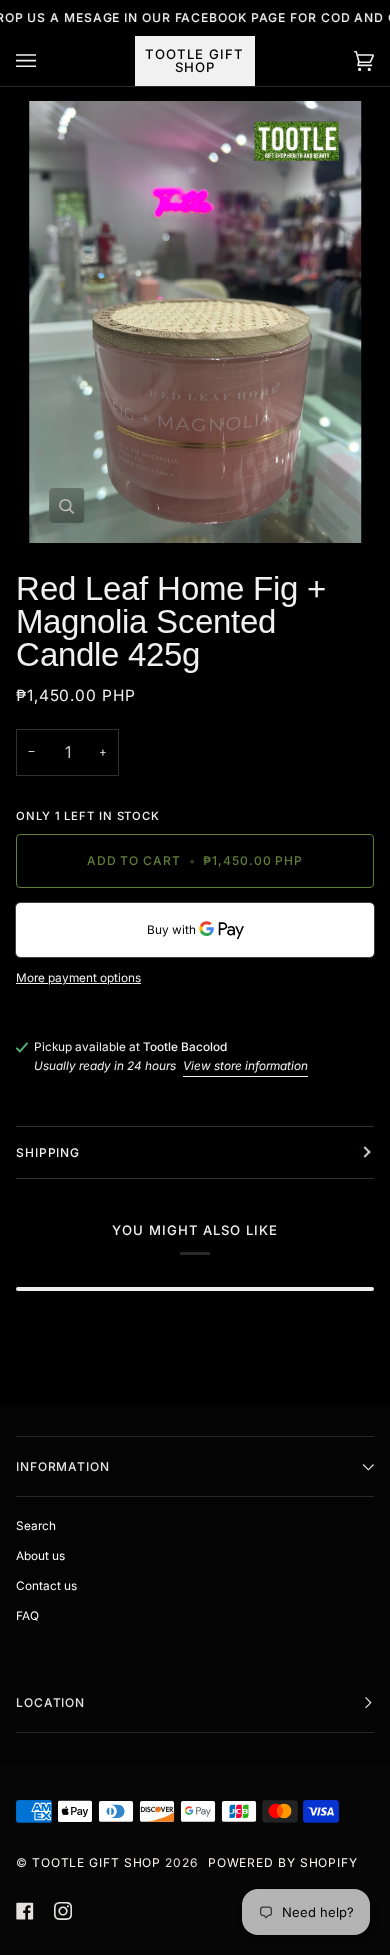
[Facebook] (25, 1911)
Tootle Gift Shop (96, 1862)
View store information (245, 1066)
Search (36, 1526)
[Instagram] (63, 1911)
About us (40, 1556)
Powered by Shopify (283, 1862)
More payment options (78, 978)
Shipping (48, 1152)
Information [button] (63, 1466)
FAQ (27, 1616)
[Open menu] (46, 61)
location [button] (50, 1702)
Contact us (46, 1586)
